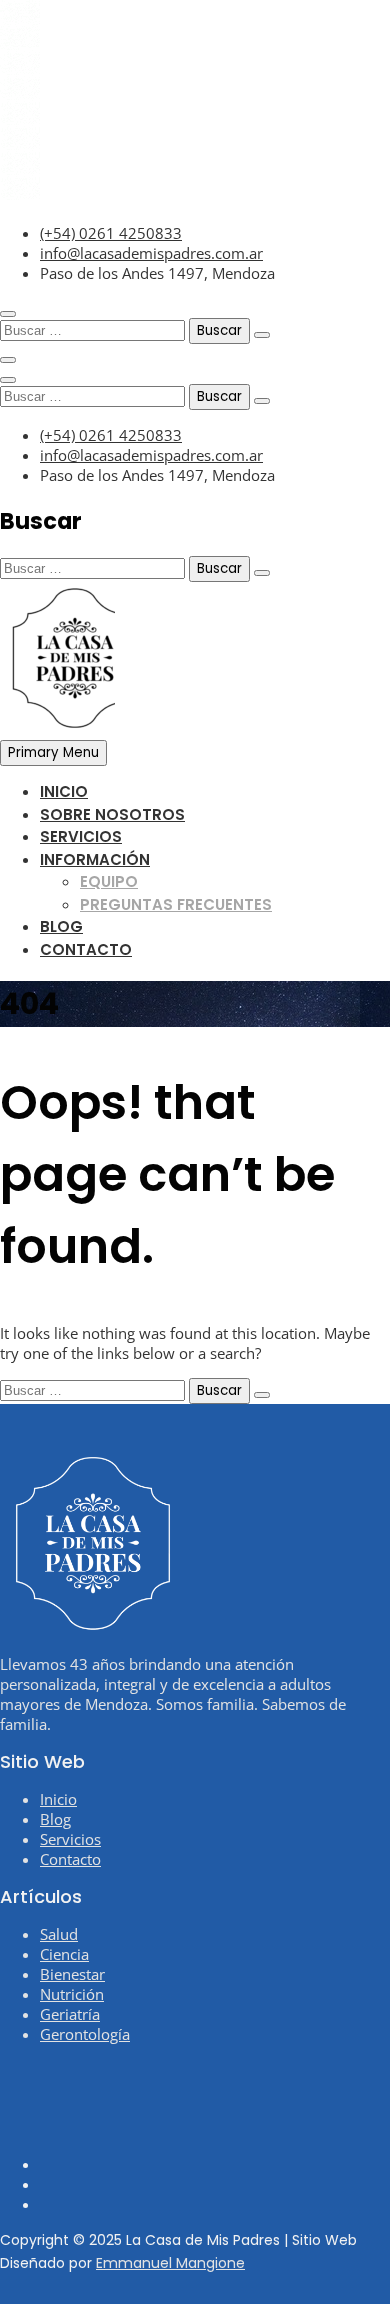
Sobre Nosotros (112, 814)
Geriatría (70, 2014)
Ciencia (64, 1954)
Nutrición (72, 1994)
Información (95, 859)
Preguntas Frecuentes (176, 904)
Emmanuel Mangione (170, 2263)
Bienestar (72, 1974)
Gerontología (85, 2034)
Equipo (109, 881)
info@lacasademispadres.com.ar (151, 253)
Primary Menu (53, 752)
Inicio (64, 791)
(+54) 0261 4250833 (111, 233)
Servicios (81, 836)
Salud (59, 1934)
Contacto (86, 949)
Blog (61, 926)
